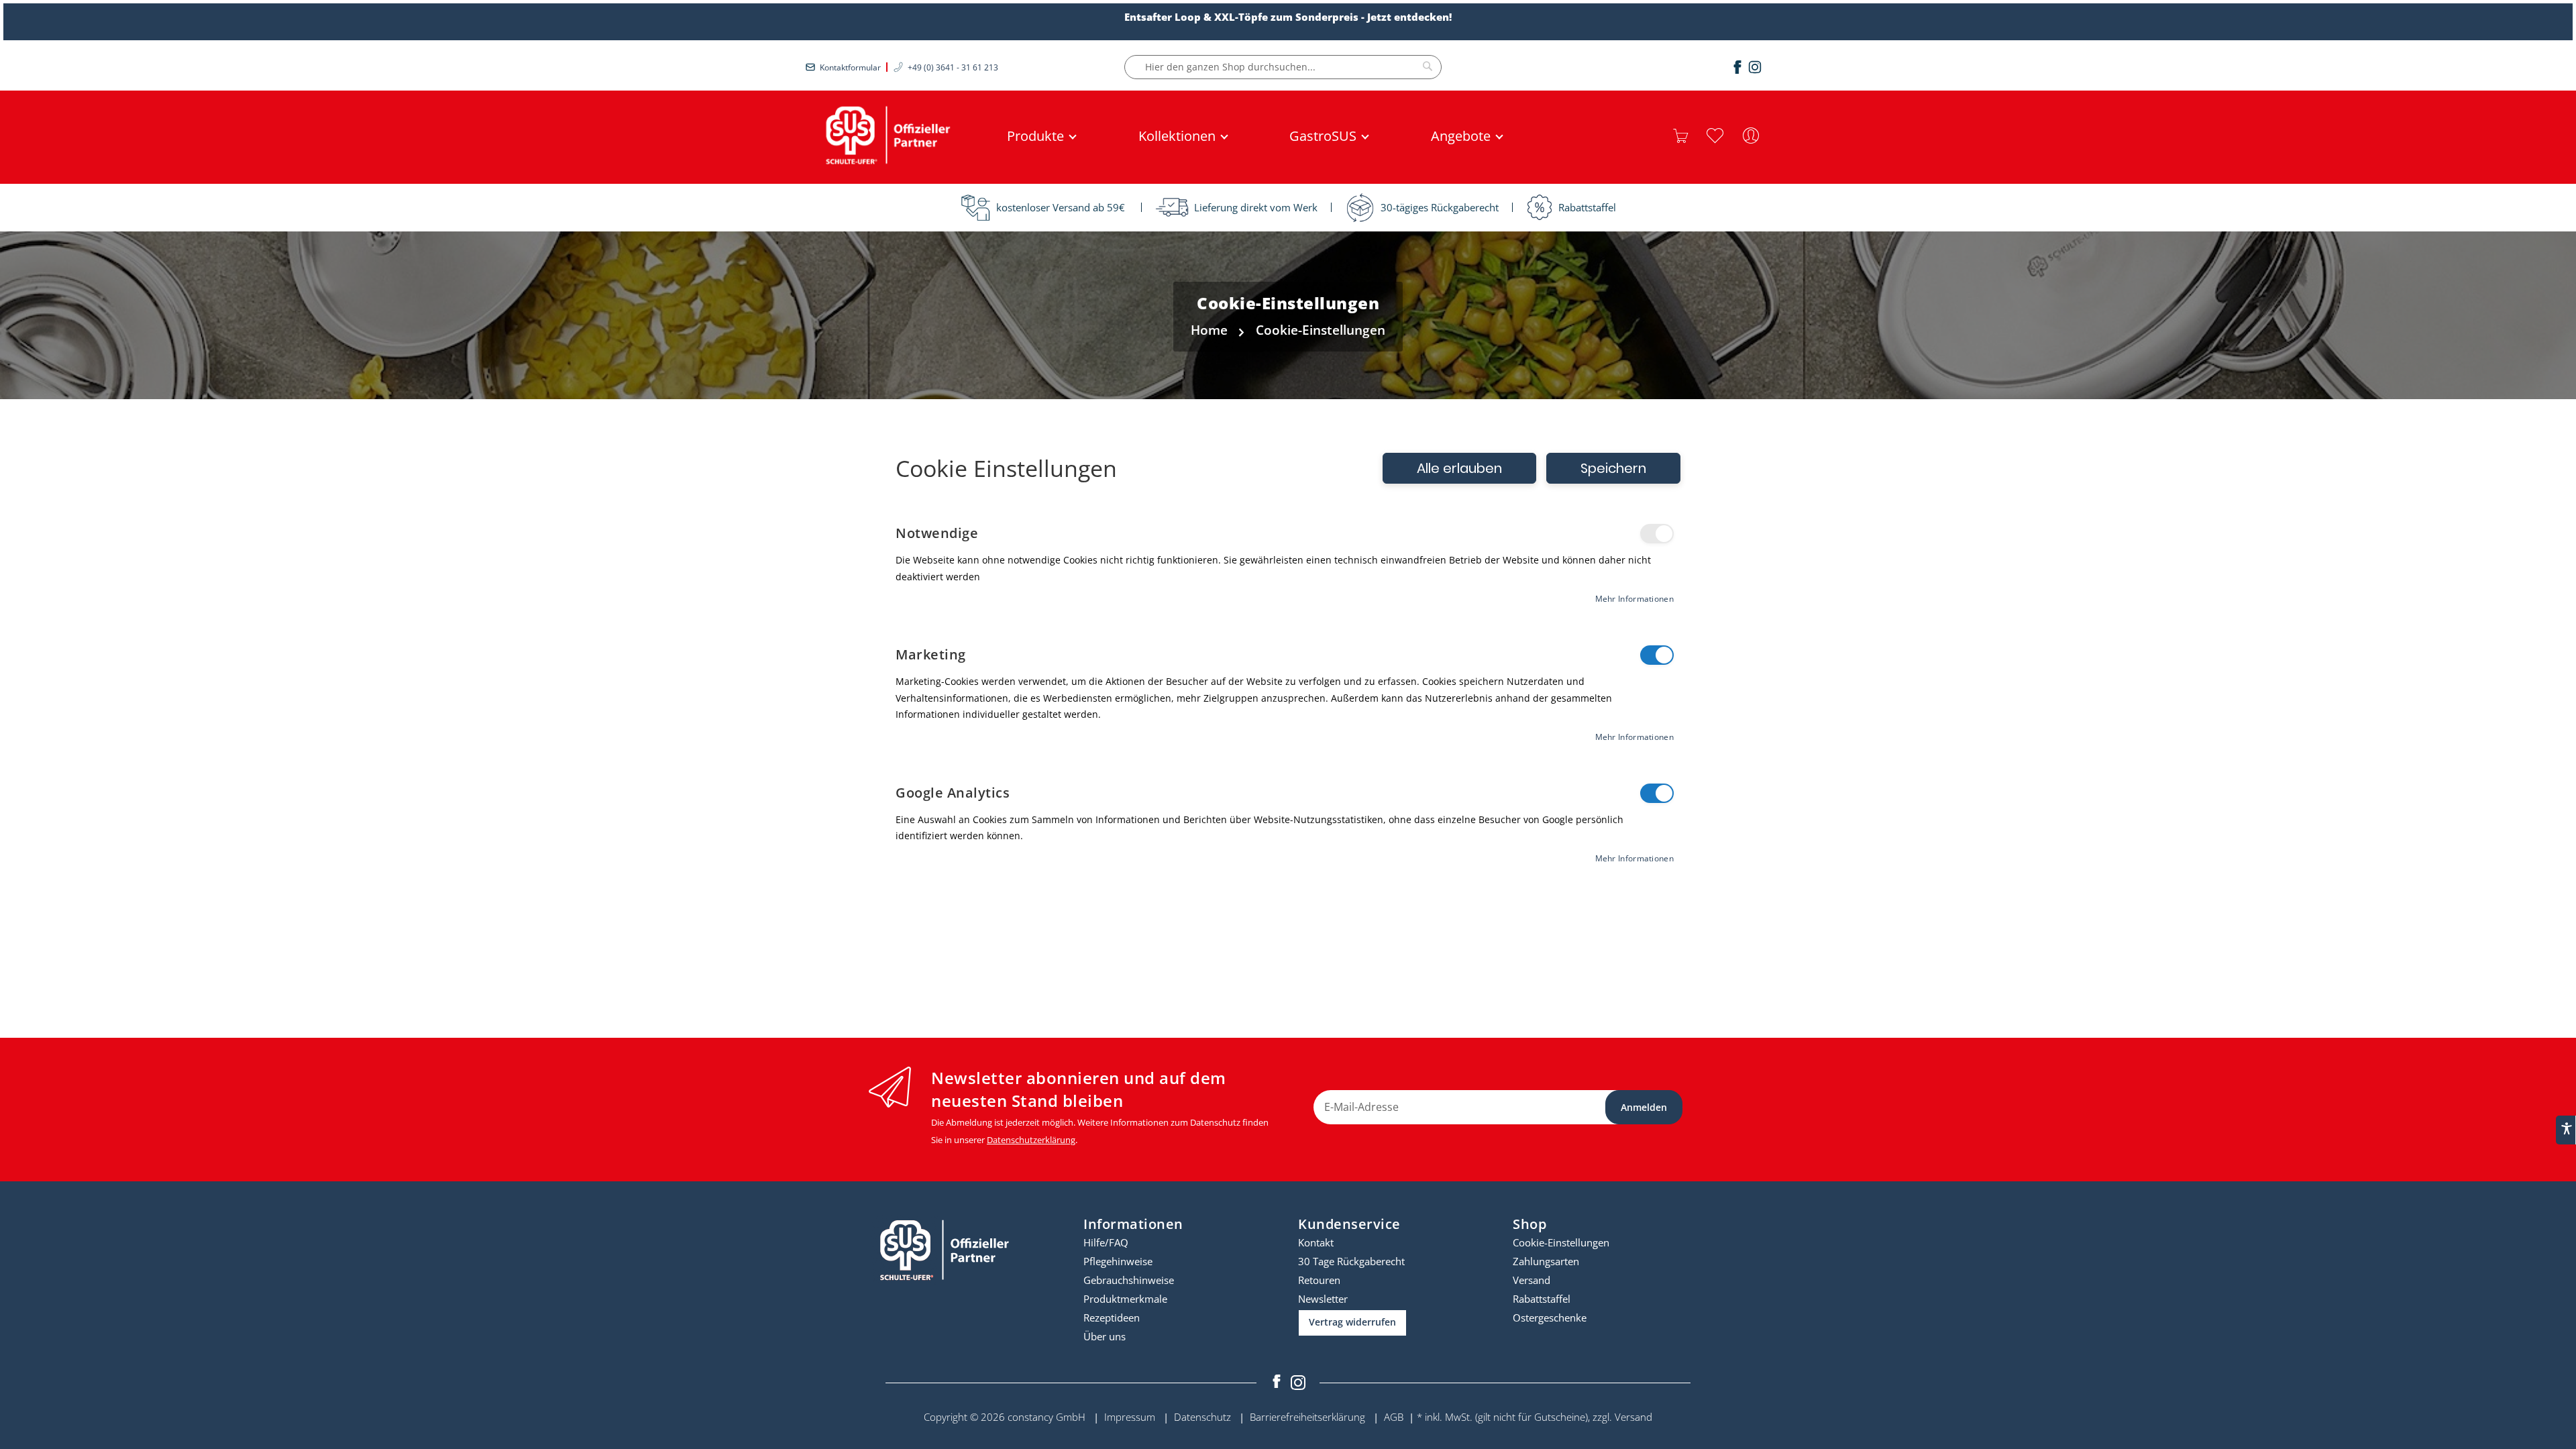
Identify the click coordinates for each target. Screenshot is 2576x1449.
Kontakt (1316, 1242)
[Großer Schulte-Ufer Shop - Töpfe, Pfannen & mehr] (885, 136)
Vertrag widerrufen (1352, 1322)
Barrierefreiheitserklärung (1307, 1417)
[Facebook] (1737, 67)
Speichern (1613, 468)
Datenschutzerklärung (1031, 1140)
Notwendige (1657, 534)
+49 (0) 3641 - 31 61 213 (953, 67)
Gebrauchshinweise (1129, 1280)
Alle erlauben (1459, 468)
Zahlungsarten (1546, 1261)
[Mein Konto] (1751, 136)
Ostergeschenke (1550, 1318)
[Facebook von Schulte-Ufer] (1278, 1383)
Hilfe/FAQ (1106, 1242)
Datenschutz (1202, 1417)
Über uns (1105, 1336)
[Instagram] (1755, 67)
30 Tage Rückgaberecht (1351, 1261)
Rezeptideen (1112, 1318)
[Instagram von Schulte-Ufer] (1298, 1383)
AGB (1394, 1417)
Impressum (1130, 1417)
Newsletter (1323, 1299)
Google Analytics (1657, 793)
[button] (1715, 136)
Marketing (1657, 655)
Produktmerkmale (1125, 1299)
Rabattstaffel (1542, 1299)
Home (1209, 330)
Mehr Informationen (1634, 599)
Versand (1532, 1280)
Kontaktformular (850, 67)
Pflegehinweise (1118, 1261)
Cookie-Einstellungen (1561, 1242)
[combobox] (1283, 67)
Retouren (1319, 1280)
